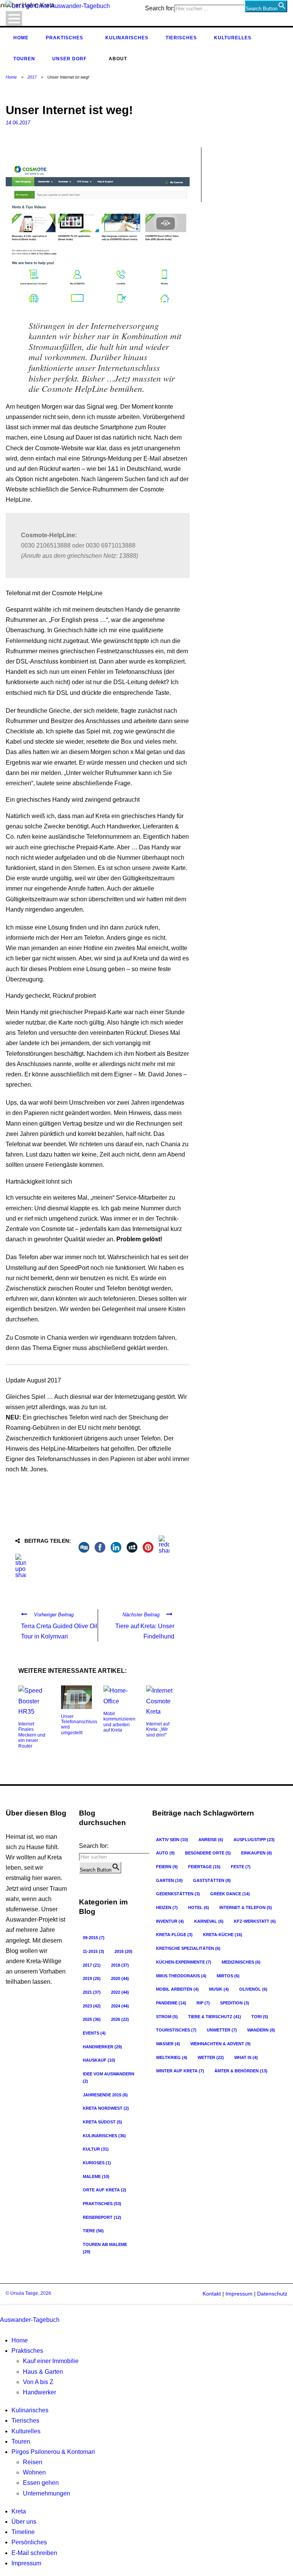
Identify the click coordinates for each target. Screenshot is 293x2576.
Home (21, 38)
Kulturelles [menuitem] (26, 2431)
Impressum (238, 2294)
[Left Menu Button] (2, 2309)
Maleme (96, 2176)
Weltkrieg (172, 2057)
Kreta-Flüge (174, 1935)
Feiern (167, 1867)
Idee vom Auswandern (109, 2077)
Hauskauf (99, 2060)
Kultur (96, 2149)
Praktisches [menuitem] (27, 2351)
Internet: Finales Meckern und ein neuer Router (32, 1735)
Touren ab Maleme (105, 2248)
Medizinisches (241, 1962)
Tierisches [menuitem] (25, 2421)
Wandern (261, 2030)
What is (246, 2057)
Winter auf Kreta (180, 2071)
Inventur (170, 1921)
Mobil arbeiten (177, 1989)
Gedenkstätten (178, 1894)
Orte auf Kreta (105, 2190)
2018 (120, 1965)
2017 (32, 77)
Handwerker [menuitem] (39, 2392)
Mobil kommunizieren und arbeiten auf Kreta (119, 1722)
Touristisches (176, 2030)
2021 (92, 1992)
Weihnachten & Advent (221, 2044)
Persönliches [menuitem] (29, 2542)
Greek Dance (230, 1894)
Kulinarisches (127, 38)
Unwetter (222, 2030)
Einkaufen (257, 1853)
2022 (120, 1992)
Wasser (168, 2044)
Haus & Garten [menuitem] (43, 2372)
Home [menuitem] (20, 2340)
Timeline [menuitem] (23, 2532)
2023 (92, 2006)
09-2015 (94, 1938)
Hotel (199, 1907)
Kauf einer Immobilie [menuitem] (51, 2361)
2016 (123, 1951)
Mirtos (228, 1976)
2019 (92, 1978)
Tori (260, 2017)
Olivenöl (253, 1989)
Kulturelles (233, 38)
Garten (169, 1880)
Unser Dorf (69, 59)
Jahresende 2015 (105, 2095)
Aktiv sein (172, 1840)
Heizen (167, 1907)
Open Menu (14, 19)
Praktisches (64, 38)
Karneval (209, 1921)
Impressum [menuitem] (26, 2563)
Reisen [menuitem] (33, 2462)
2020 (120, 1978)
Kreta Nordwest (106, 2108)
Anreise (211, 1840)
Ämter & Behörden (241, 2071)
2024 (120, 2006)
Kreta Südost (102, 2122)
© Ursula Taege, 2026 (28, 2293)
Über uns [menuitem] (24, 2522)
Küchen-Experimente (184, 1962)
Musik (219, 1989)
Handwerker (102, 2047)
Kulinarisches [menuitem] (30, 2410)
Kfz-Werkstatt (255, 1921)
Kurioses (97, 2163)
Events (94, 2033)
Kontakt (212, 2294)
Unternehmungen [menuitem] (47, 2493)
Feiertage (204, 1867)
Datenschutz (272, 2294)
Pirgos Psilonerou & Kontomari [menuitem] (53, 2452)
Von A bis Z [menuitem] (38, 2382)
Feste (241, 1867)
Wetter (211, 2057)
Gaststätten (212, 1880)
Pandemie (171, 2003)
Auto (165, 1853)
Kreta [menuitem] (19, 2511)
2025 (92, 2019)
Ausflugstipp (254, 1840)
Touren (24, 59)
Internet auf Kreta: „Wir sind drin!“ (158, 1729)
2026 (120, 2019)
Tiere (93, 2231)
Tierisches (181, 38)
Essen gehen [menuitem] (41, 2483)
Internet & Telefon (246, 1907)
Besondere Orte (208, 1853)
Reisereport (102, 2217)
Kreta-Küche (223, 1935)
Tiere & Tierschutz (215, 2017)
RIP (203, 2003)
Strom (167, 2017)
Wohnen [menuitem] (34, 2472)
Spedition (235, 2003)
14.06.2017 (18, 123)
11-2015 (93, 1951)
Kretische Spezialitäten (188, 1948)
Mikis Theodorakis (181, 1976)
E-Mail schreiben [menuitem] (34, 2553)
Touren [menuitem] (21, 2441)
